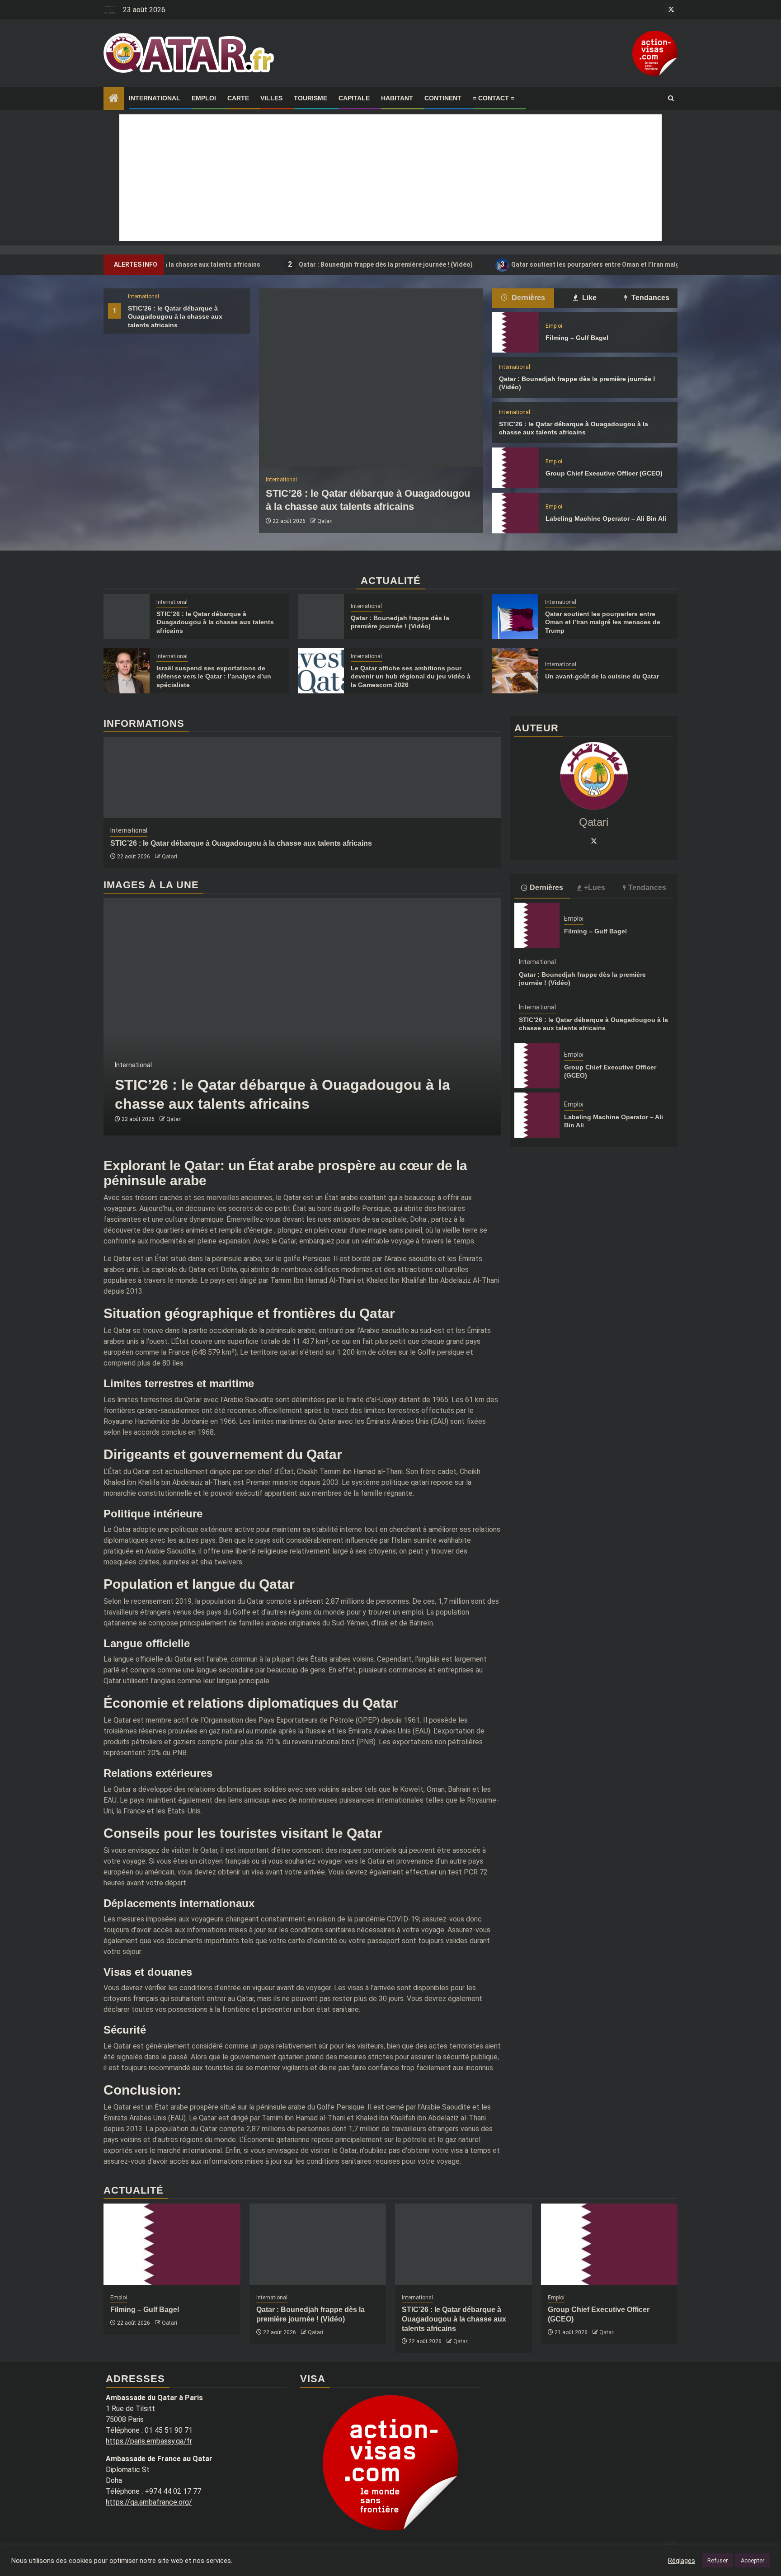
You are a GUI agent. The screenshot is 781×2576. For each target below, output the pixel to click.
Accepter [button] (753, 2560)
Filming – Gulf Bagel (577, 338)
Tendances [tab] (649, 298)
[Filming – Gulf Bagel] (515, 332)
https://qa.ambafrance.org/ (149, 2502)
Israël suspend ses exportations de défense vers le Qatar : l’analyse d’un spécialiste (214, 676)
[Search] (671, 99)
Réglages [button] (682, 2561)
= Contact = (494, 98)
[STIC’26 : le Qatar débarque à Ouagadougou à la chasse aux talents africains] (371, 378)
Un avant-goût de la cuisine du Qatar (602, 676)
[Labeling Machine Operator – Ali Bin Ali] (515, 513)
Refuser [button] (717, 2560)
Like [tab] (588, 298)
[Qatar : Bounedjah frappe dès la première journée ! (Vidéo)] (321, 617)
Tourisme (311, 98)
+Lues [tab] (595, 888)
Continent (443, 98)
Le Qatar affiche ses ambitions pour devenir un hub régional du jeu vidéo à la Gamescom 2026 (411, 676)
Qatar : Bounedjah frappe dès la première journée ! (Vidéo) (307, 264)
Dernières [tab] (527, 298)
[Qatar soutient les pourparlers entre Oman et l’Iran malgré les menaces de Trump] (515, 617)
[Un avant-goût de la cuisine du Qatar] (515, 671)
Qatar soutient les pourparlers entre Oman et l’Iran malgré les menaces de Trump (555, 264)
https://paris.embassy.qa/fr (149, 2441)
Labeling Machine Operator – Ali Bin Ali (606, 518)
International (155, 98)
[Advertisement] (390, 178)
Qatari (325, 521)
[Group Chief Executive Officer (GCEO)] (515, 468)
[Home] (114, 99)
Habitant (397, 98)
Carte (238, 98)
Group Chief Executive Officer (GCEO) (604, 473)
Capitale (354, 98)
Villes (271, 98)
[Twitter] (594, 841)
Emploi (204, 98)
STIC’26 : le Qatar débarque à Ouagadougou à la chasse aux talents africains (175, 316)
